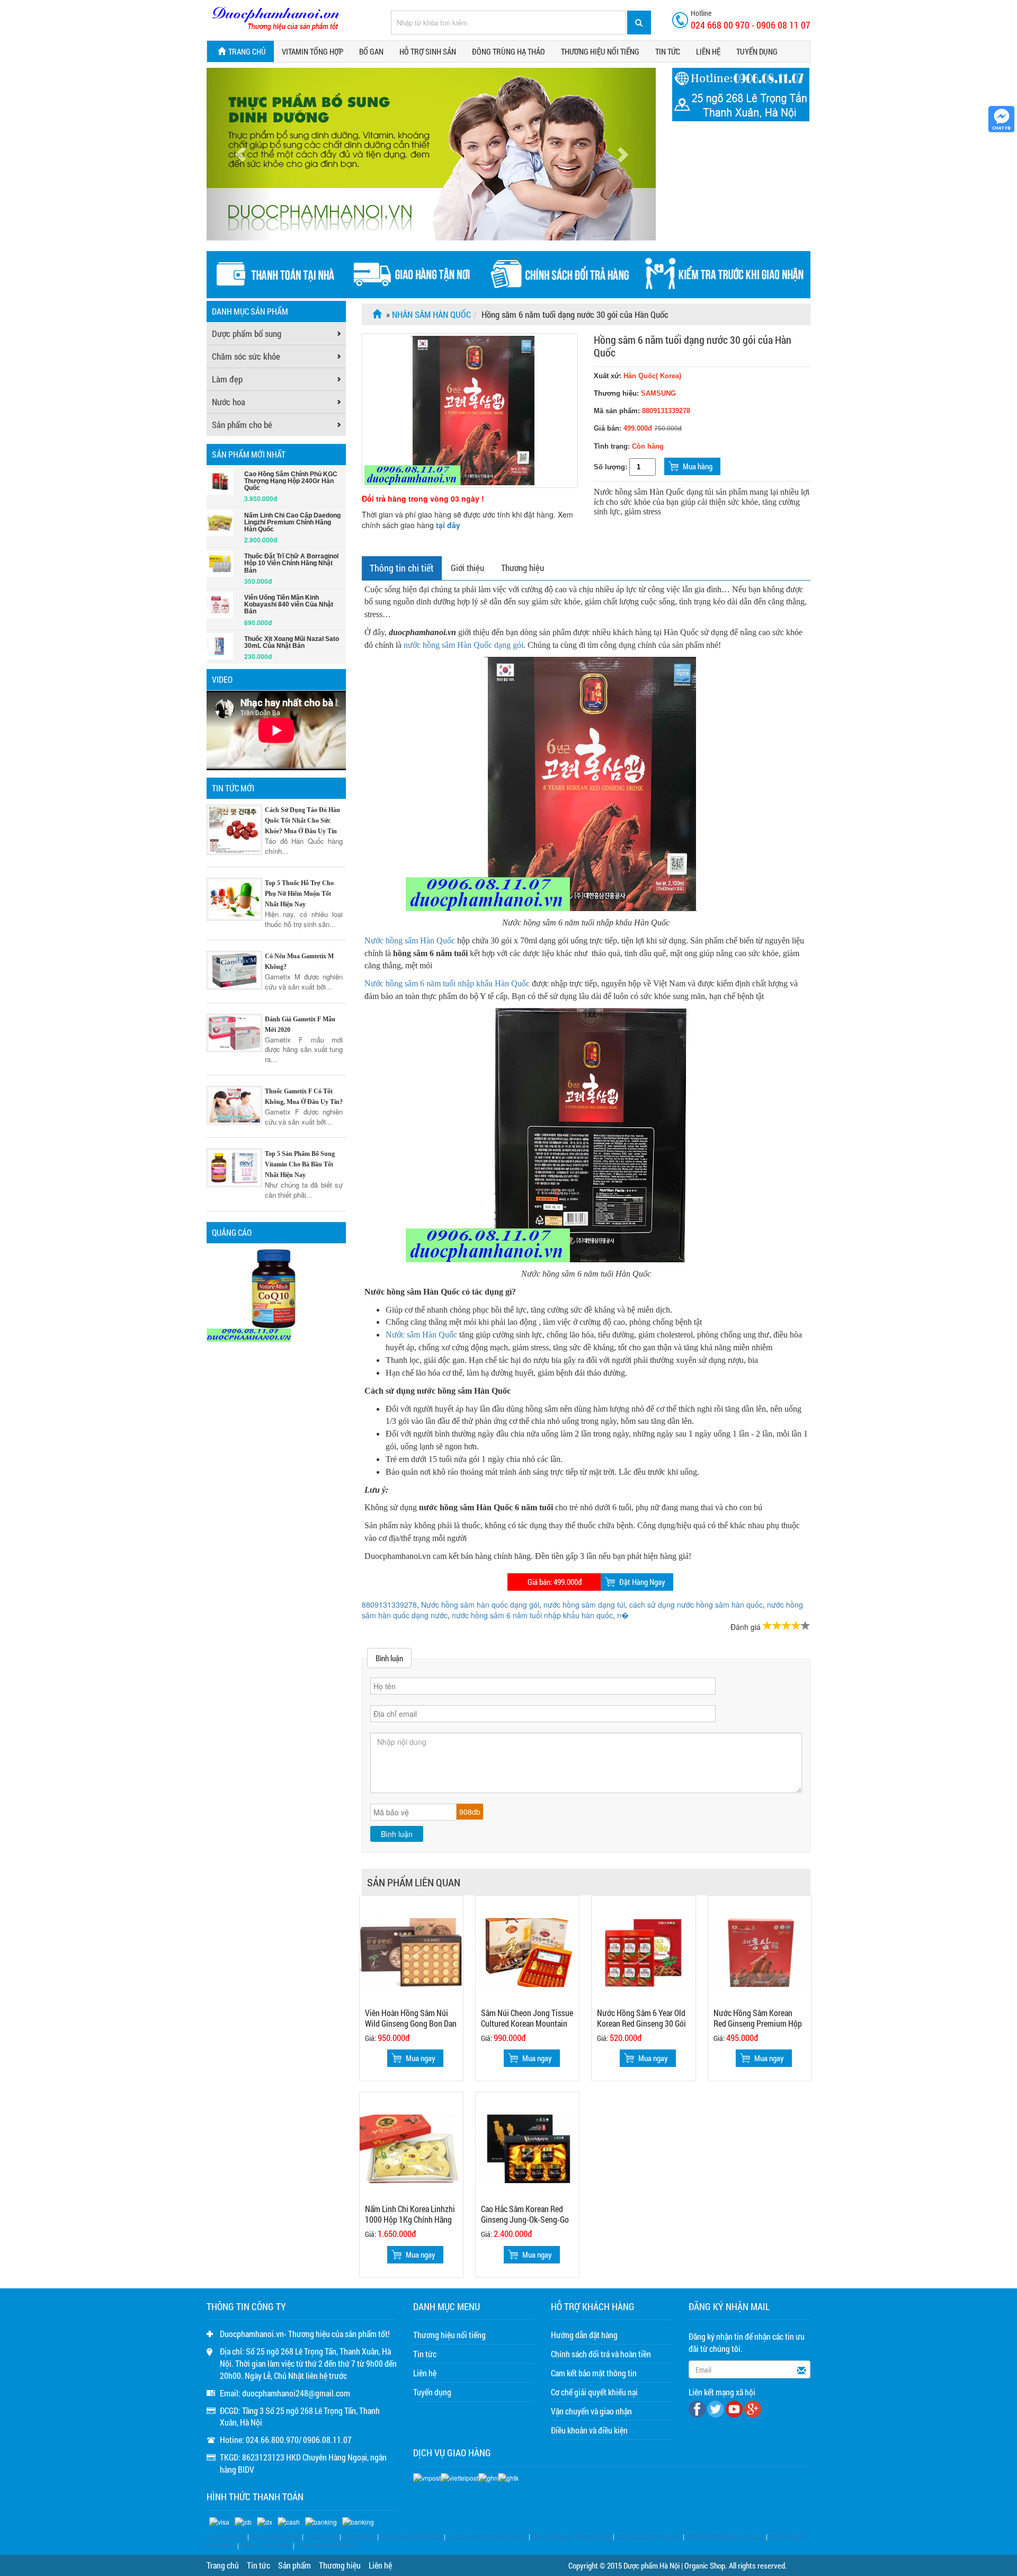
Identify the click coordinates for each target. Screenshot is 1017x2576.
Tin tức (668, 51)
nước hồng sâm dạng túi (584, 1605)
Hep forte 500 (226, 2536)
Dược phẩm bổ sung (247, 333)
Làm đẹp (227, 379)
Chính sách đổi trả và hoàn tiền (601, 2354)
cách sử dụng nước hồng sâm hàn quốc (696, 1605)
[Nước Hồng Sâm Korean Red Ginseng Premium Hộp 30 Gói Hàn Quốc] (760, 1952)
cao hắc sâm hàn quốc (649, 2536)
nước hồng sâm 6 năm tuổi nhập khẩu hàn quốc (532, 1615)
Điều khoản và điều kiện (589, 2430)
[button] (240, 154)
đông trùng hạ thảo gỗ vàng (572, 2536)
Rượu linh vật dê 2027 (328, 2545)
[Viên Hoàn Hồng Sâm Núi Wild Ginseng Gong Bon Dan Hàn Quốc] (411, 1952)
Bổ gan (371, 51)
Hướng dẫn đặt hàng (584, 2335)
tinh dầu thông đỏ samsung (725, 2536)
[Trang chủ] (378, 314)
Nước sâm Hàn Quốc (421, 1335)
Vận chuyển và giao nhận (591, 2411)
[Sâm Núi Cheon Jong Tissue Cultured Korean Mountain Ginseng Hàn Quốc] (527, 1952)
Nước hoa (229, 402)
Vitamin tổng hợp (313, 51)
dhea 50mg (359, 2536)
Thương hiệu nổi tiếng (600, 51)
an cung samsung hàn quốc (487, 2536)
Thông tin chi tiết (402, 568)
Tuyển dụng (757, 51)
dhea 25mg (322, 2536)
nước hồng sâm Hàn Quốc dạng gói (463, 645)
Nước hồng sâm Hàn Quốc (410, 941)
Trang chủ (247, 51)
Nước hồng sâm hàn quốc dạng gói (480, 1605)
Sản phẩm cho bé (242, 425)
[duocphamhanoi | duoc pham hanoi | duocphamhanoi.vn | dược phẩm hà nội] (276, 19)
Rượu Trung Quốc (266, 2545)
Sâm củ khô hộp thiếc (411, 2536)
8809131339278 (389, 1605)
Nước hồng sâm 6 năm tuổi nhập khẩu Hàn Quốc (447, 983)
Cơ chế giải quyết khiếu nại (594, 2392)
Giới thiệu (467, 568)
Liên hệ (708, 51)
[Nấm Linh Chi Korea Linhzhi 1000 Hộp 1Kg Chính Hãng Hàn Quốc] (411, 2148)
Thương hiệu (523, 568)
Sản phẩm (295, 2565)
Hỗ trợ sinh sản (428, 51)
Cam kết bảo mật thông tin (594, 2373)
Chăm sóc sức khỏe (246, 356)
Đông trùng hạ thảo (508, 51)
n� (623, 1615)
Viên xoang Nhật (275, 2536)
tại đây (448, 525)
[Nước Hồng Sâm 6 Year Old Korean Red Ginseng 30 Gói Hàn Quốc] (643, 1952)
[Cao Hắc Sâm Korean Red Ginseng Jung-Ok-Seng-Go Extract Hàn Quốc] (527, 2148)
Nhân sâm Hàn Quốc (431, 314)
